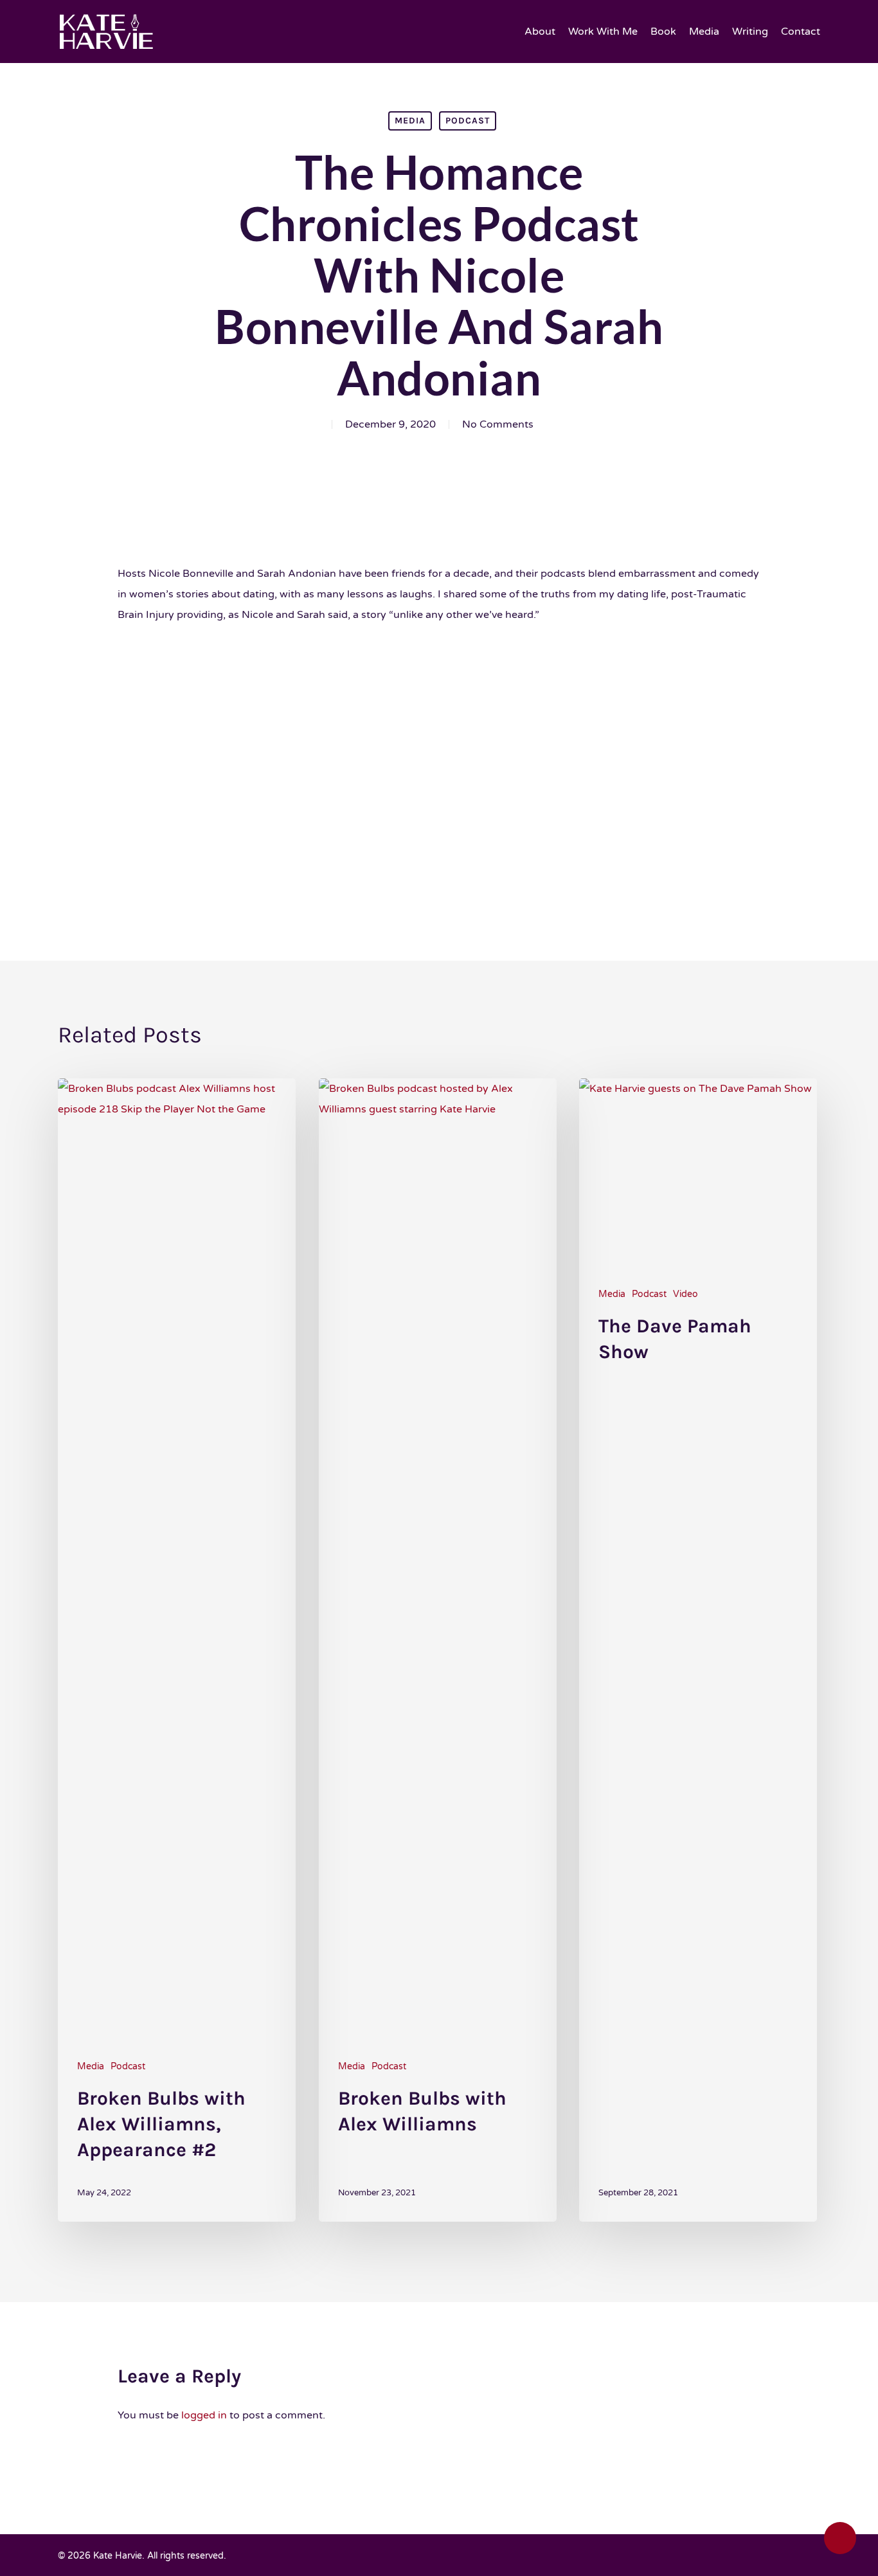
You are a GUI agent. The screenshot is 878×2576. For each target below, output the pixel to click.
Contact (801, 32)
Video (685, 1294)
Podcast (468, 121)
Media (704, 32)
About (540, 32)
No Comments (498, 424)
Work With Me (603, 32)
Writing (750, 32)
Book (663, 32)
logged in (204, 2415)
